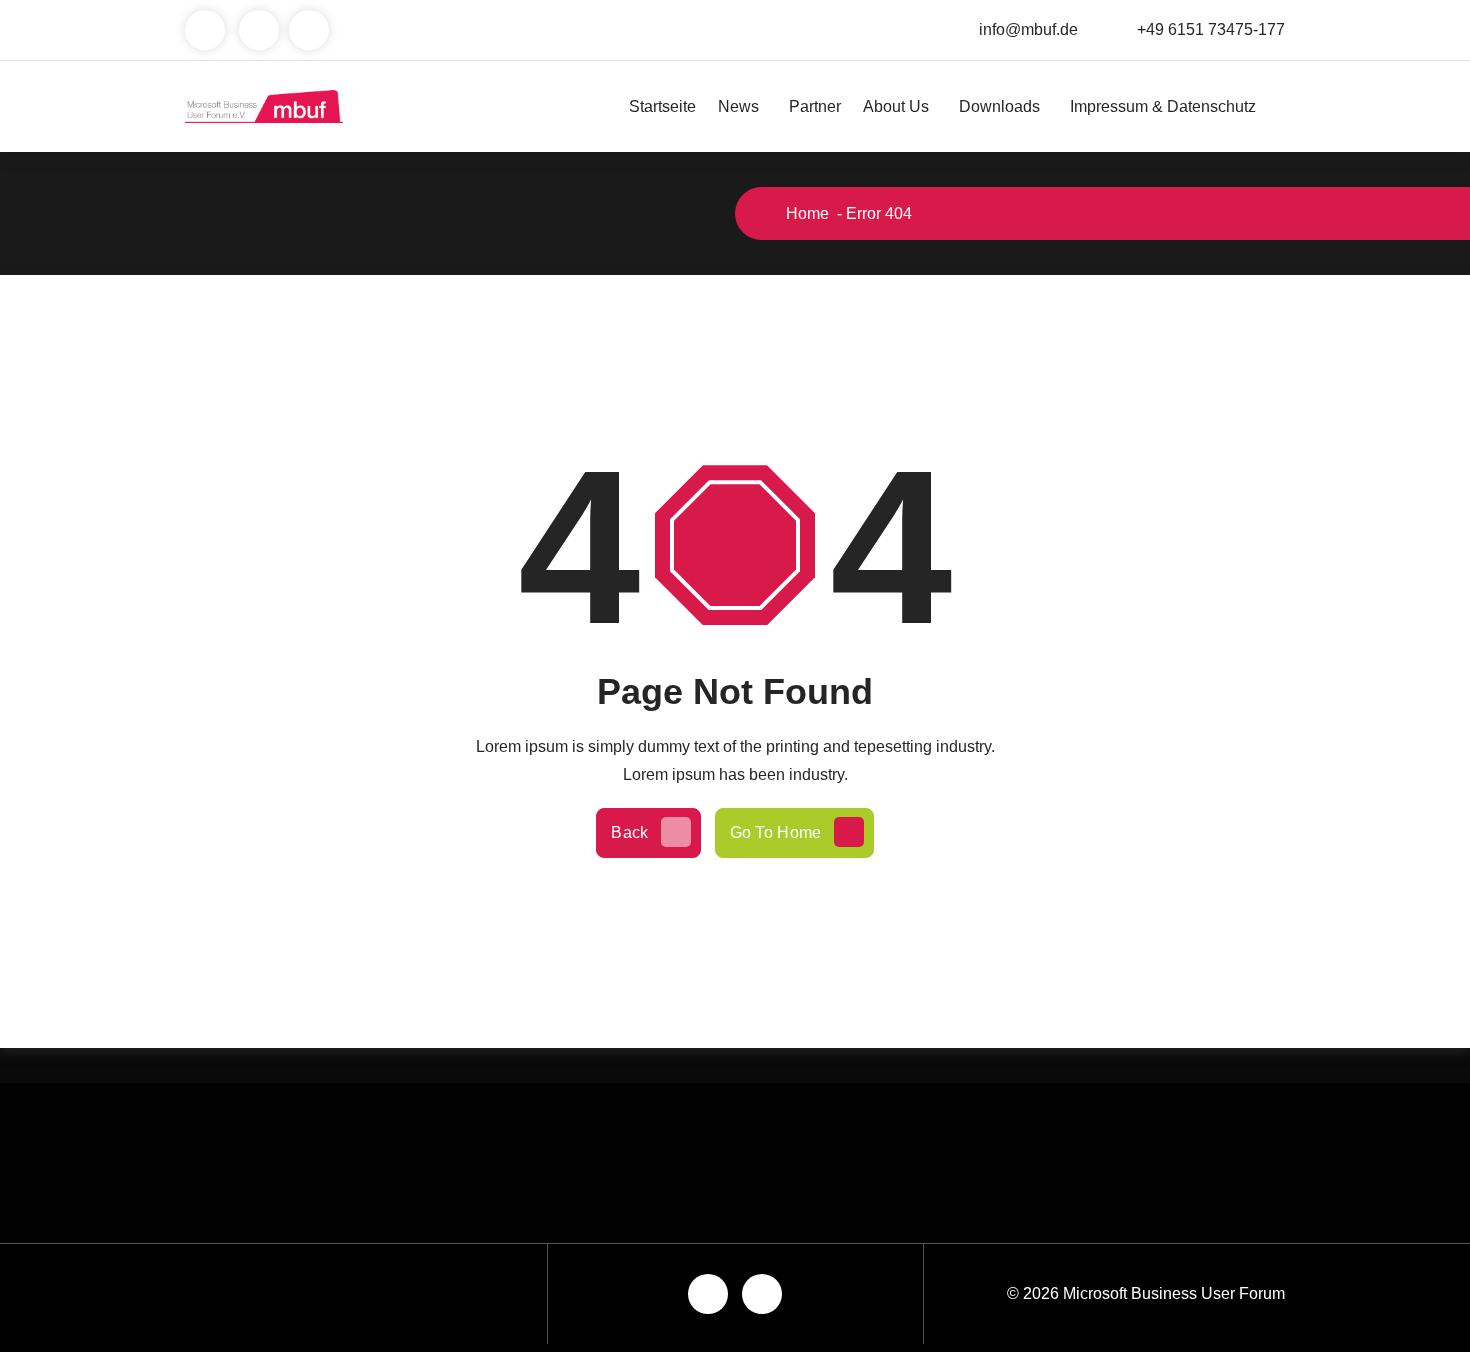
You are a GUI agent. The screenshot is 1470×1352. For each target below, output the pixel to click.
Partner (815, 106)
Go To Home (776, 832)
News (738, 106)
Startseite (662, 106)
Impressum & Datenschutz (1163, 106)
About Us (896, 106)
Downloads (999, 106)
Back (629, 832)
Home (805, 213)
